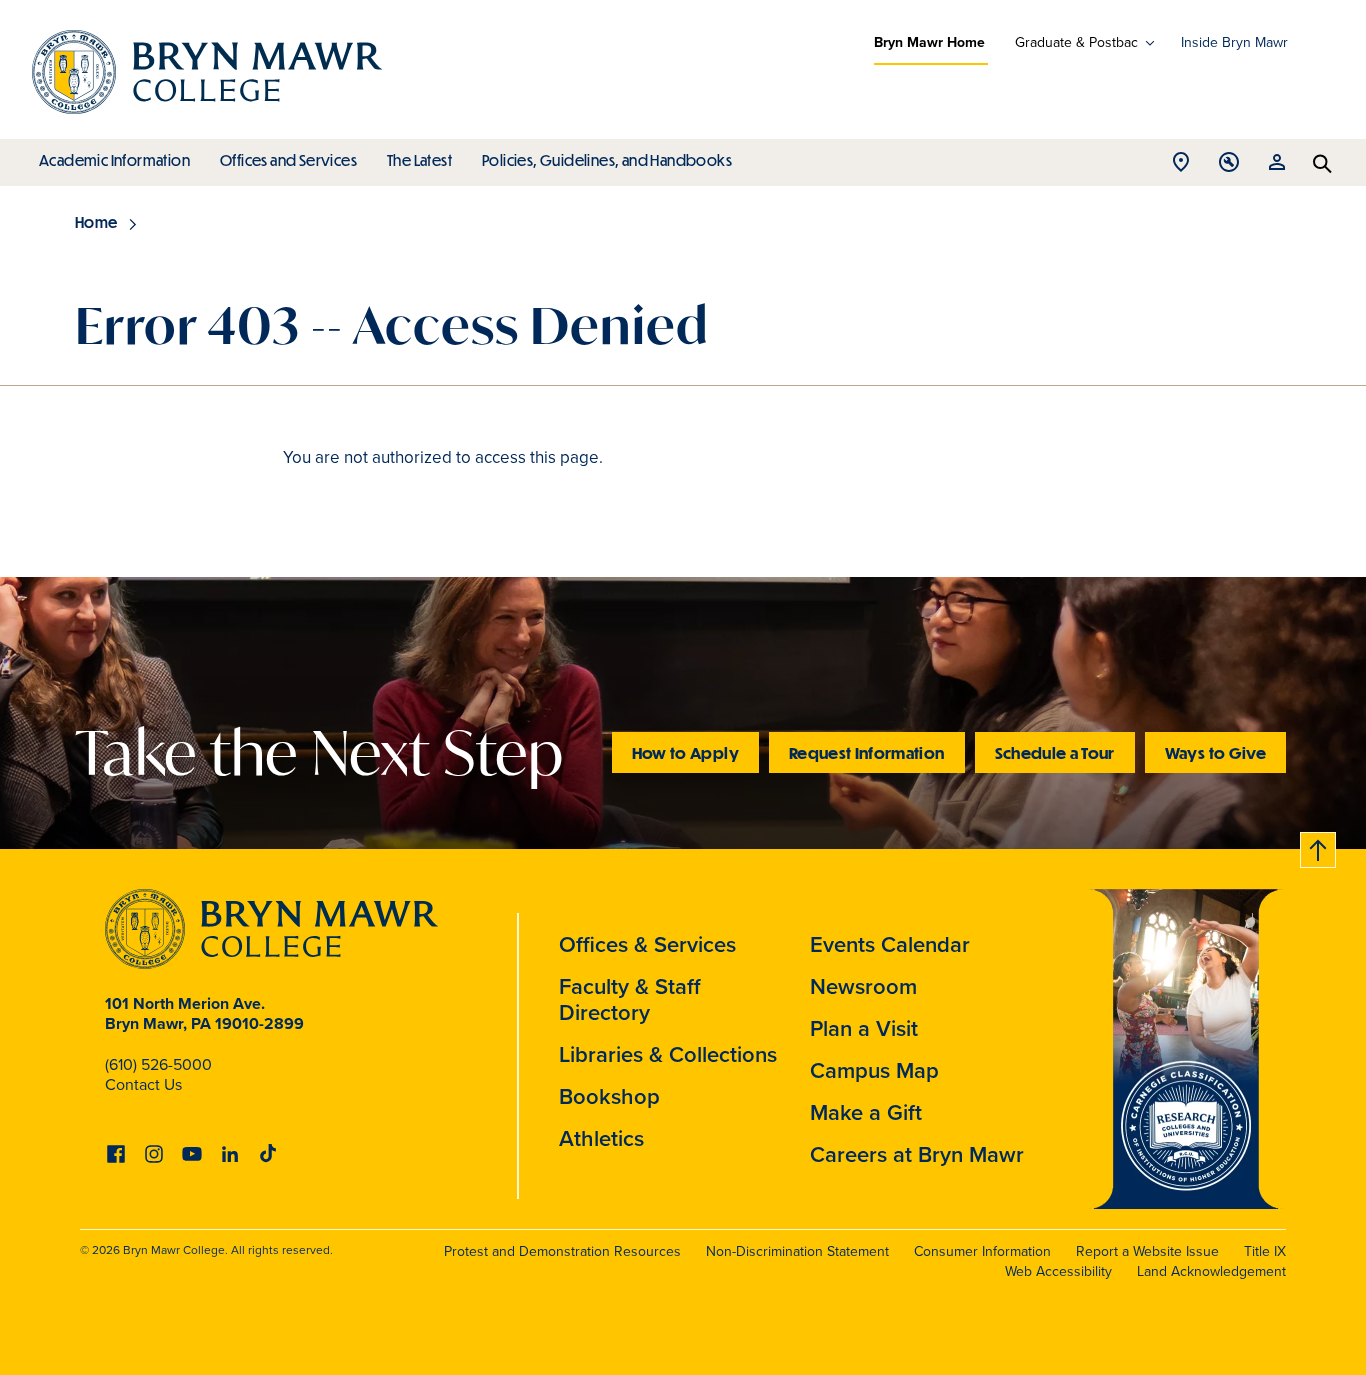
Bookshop (609, 1096)
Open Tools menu (1229, 167)
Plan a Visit (864, 1028)
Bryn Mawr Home (929, 42)
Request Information (867, 752)
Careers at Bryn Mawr (917, 1154)
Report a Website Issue (1147, 1251)
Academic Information (114, 160)
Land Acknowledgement (1211, 1271)
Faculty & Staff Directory (630, 999)
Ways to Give (1215, 752)
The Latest (419, 160)
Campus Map (874, 1070)
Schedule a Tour (1055, 752)
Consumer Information (982, 1251)
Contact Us (143, 1084)
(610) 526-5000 (158, 1064)
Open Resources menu (1277, 167)
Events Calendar (890, 944)
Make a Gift (866, 1112)
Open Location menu (1181, 167)
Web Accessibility (1058, 1271)
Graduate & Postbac (1076, 43)
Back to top (1319, 846)
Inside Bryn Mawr (1234, 42)
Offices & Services (647, 944)
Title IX (1265, 1251)
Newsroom (863, 986)
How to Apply (685, 752)
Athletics (601, 1138)
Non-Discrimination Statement (797, 1251)
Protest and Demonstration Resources (562, 1251)
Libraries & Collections (668, 1054)
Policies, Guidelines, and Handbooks (607, 160)
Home (96, 222)
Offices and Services (288, 160)
